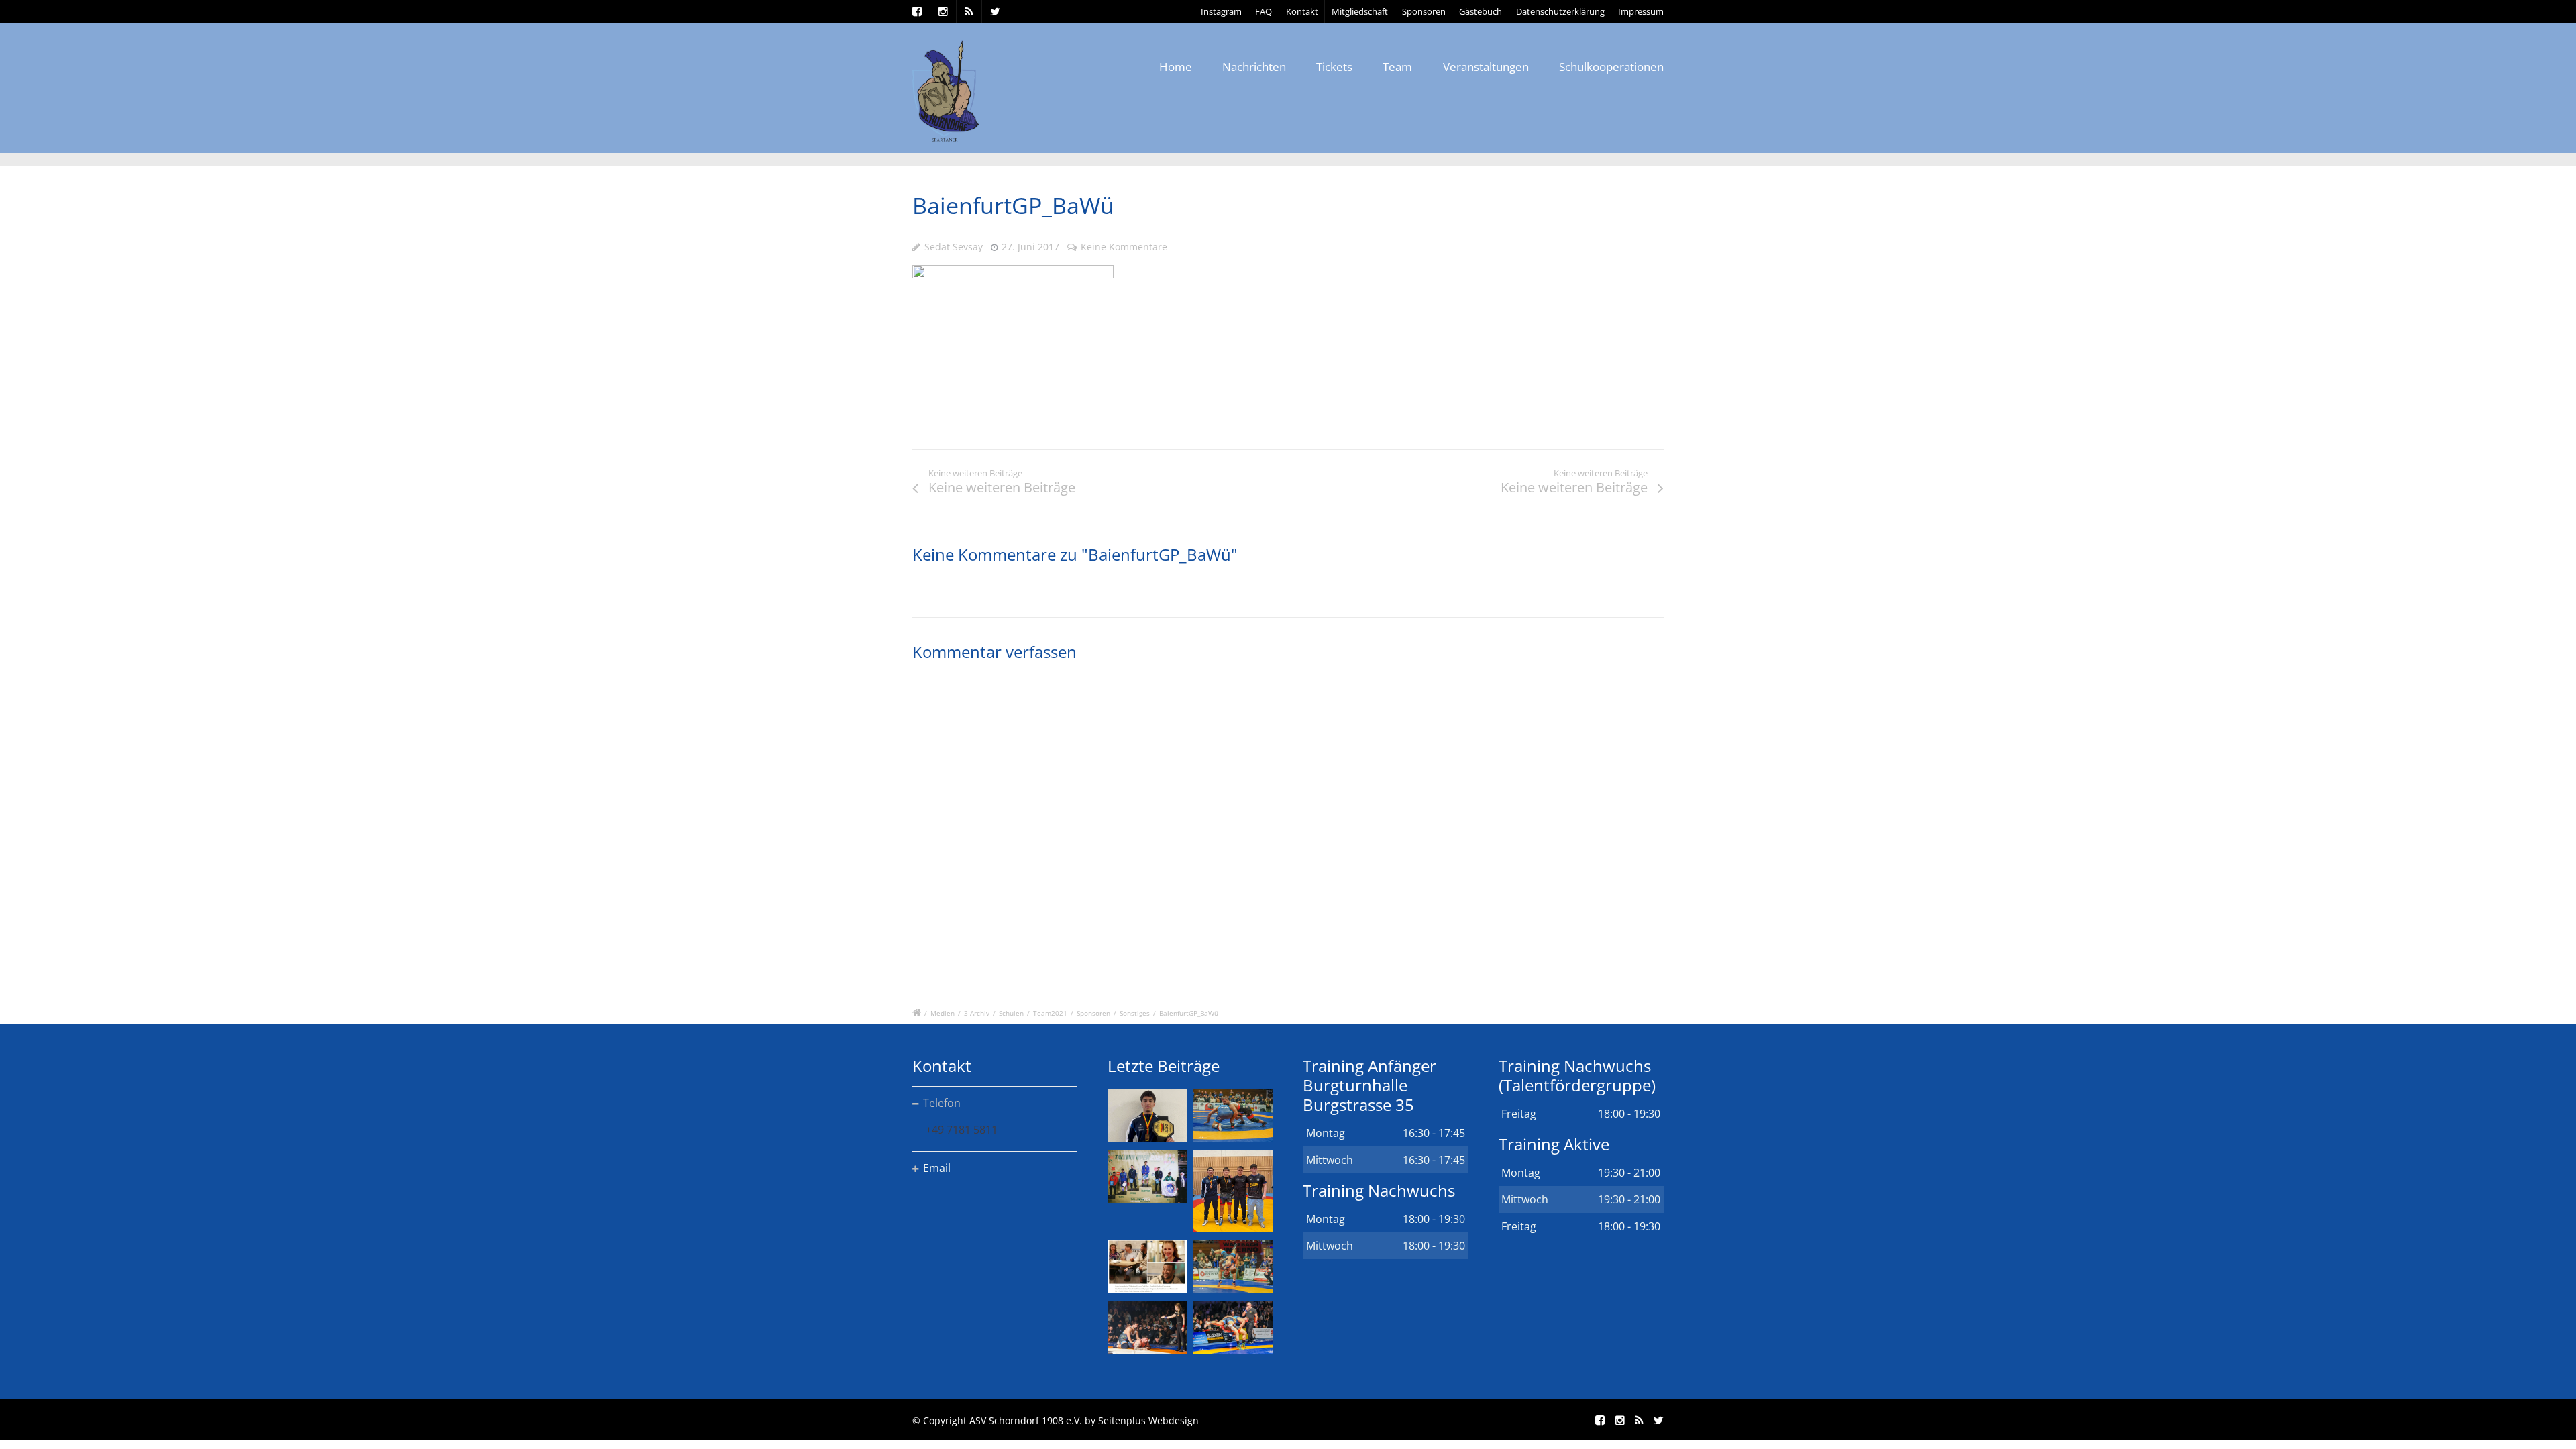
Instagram (1221, 11)
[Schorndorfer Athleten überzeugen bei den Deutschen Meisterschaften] (1147, 1115)
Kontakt (1302, 11)
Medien (943, 1013)
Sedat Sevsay (954, 247)
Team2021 (1050, 1013)
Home (1176, 67)
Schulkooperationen (1611, 67)
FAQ (1264, 11)
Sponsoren (1424, 11)
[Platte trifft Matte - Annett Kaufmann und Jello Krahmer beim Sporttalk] (1147, 1266)
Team (1397, 67)
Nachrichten (1254, 67)
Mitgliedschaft (1360, 11)
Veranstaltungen (1486, 67)
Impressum (1641, 11)
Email (937, 1168)
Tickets (1334, 67)
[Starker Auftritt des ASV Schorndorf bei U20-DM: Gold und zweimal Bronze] (1233, 1191)
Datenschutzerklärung (1560, 11)
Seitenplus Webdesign (1148, 1420)
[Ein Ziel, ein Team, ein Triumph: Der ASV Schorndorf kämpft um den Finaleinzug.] (1233, 1327)
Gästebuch (1481, 11)
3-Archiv (977, 1013)
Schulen (1011, 1013)
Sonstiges (1135, 1013)
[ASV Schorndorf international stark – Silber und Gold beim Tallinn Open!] (1147, 1176)
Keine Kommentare (1124, 247)
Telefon (942, 1103)
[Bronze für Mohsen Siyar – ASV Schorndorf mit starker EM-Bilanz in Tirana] (1233, 1115)
